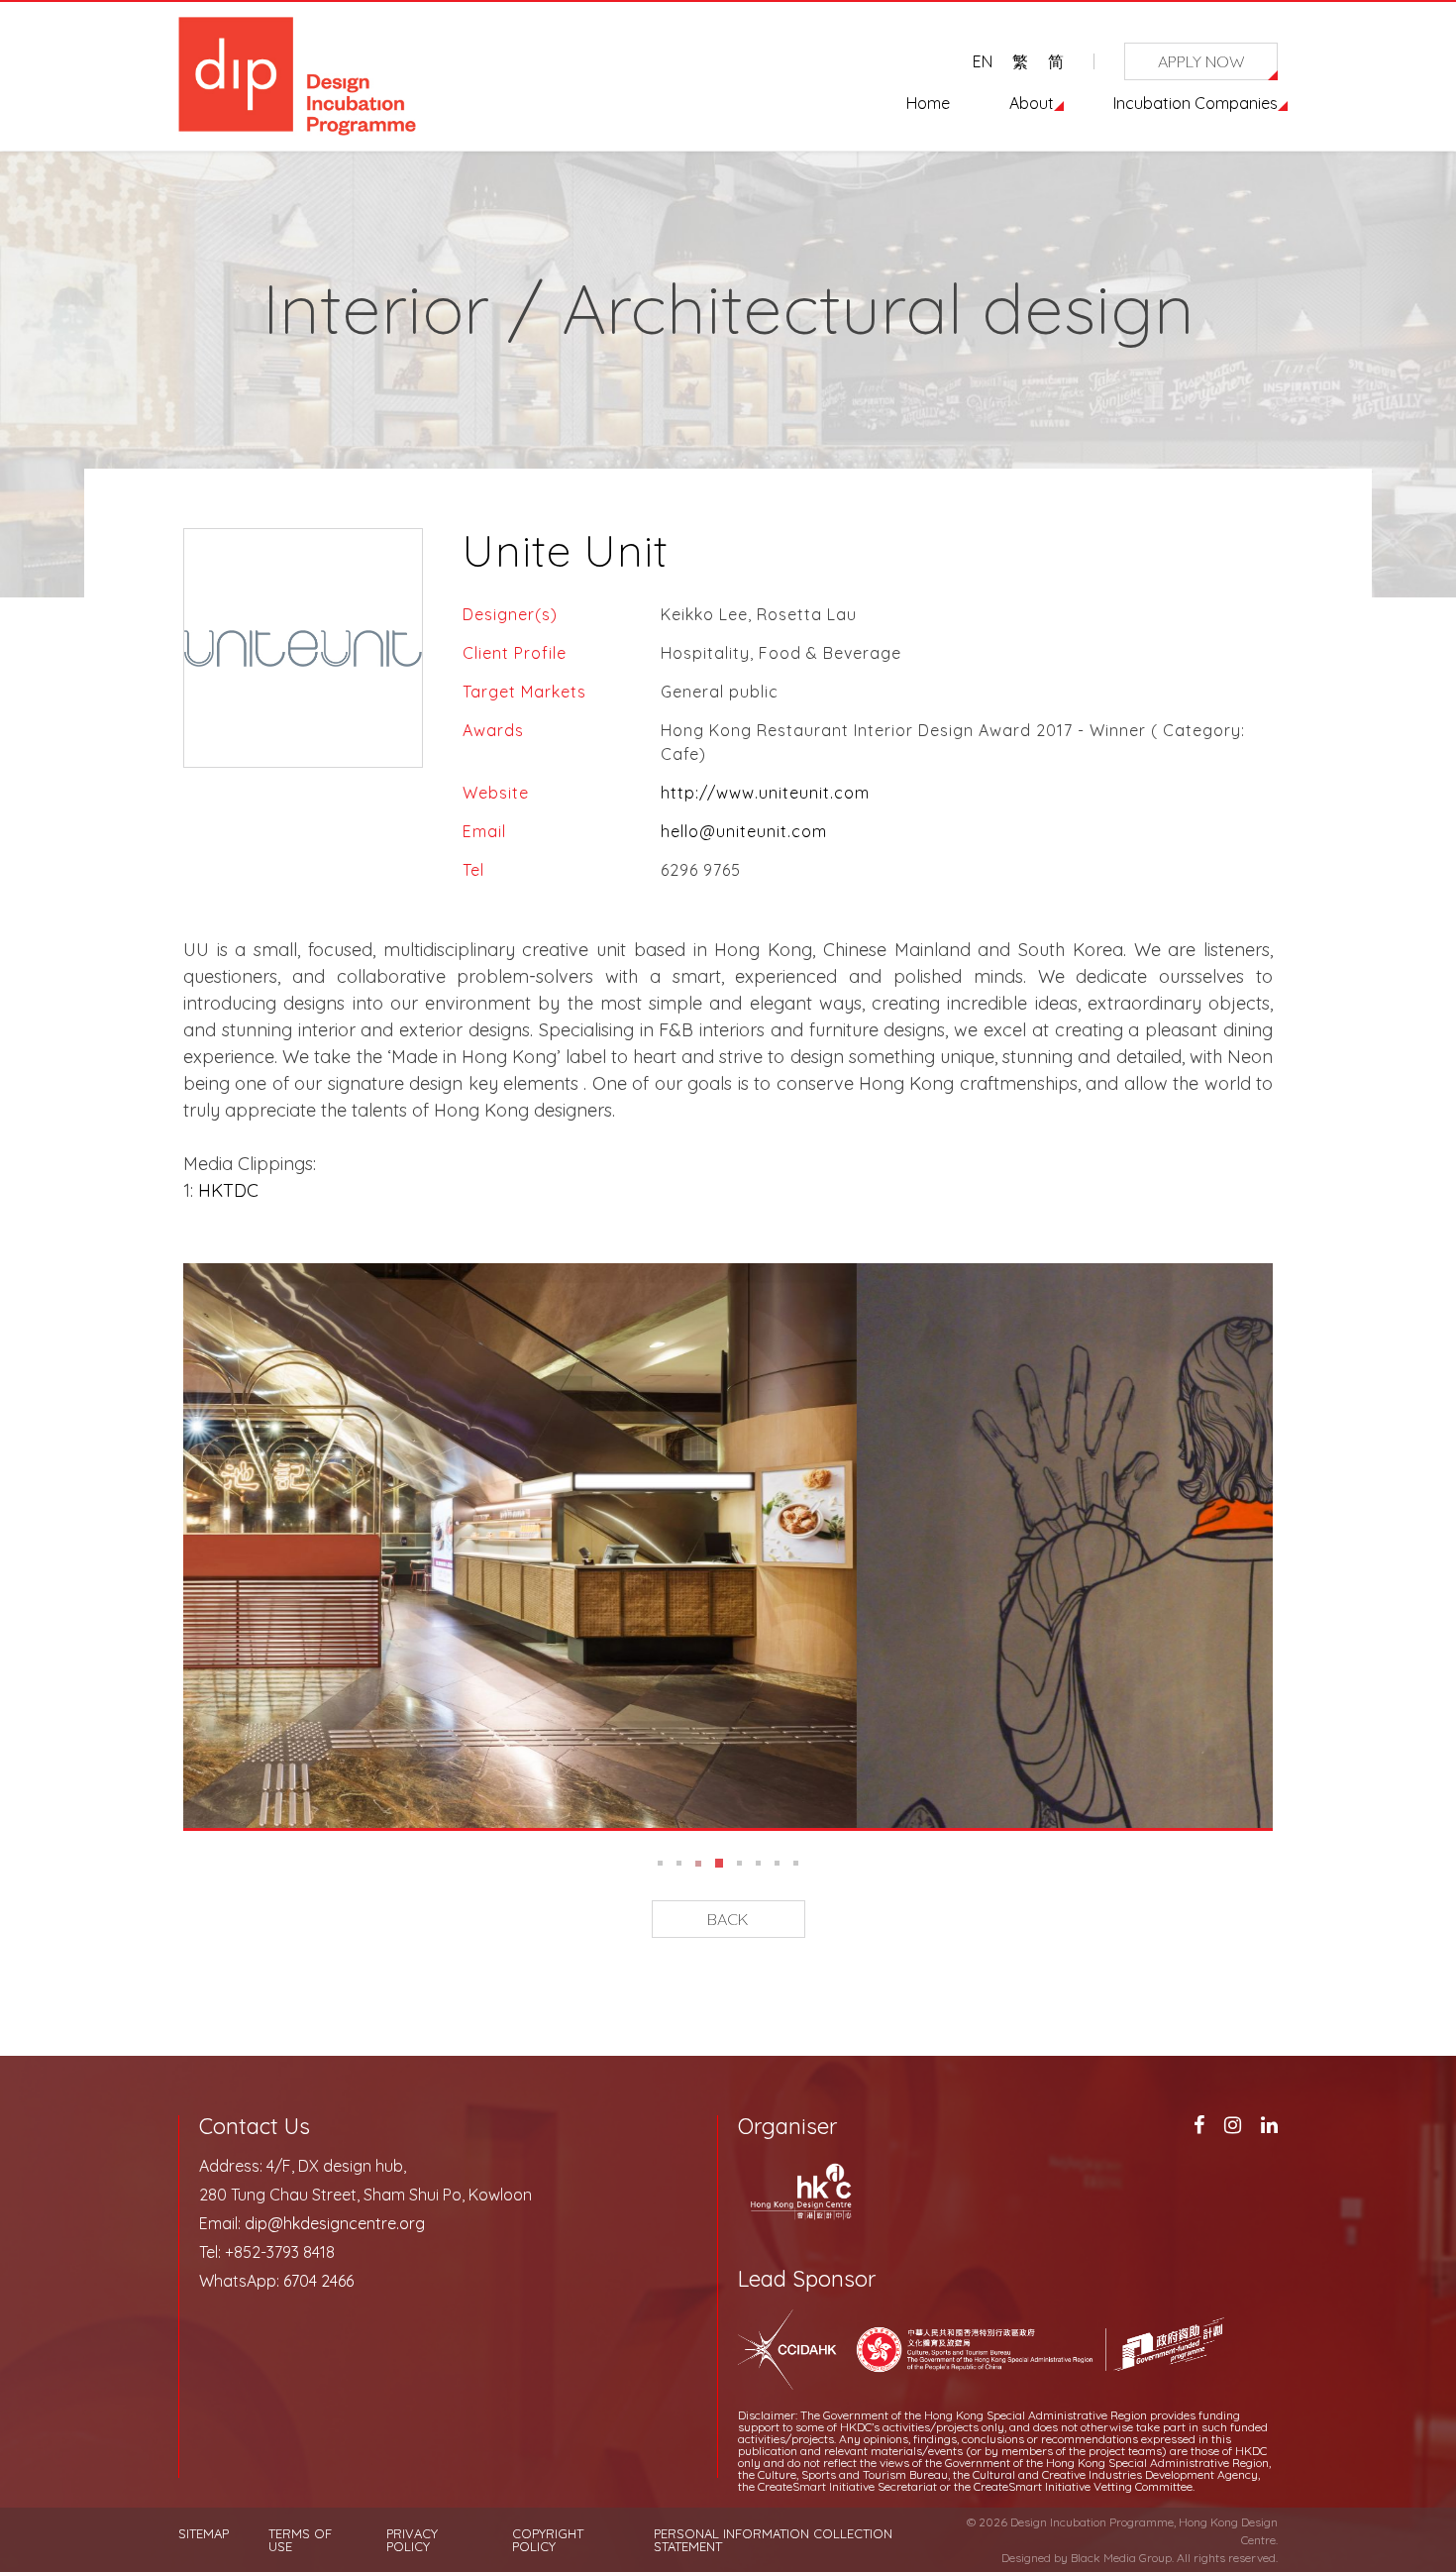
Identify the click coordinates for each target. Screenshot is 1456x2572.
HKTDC (231, 1190)
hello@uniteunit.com (744, 831)
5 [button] (740, 1863)
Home (928, 103)
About (1032, 103)
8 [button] (797, 1863)
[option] (728, 1546)
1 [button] (660, 1863)
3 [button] (698, 1863)
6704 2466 (318, 2281)
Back (728, 1919)
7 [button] (778, 1863)
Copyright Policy (548, 2540)
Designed (1026, 2558)
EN (983, 61)
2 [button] (679, 1863)
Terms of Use (300, 2540)
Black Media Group (1121, 2558)
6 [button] (759, 1863)
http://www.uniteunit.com (765, 793)
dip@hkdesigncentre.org (335, 2223)
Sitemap (204, 2534)
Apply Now (1201, 61)
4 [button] (719, 1863)
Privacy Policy (412, 2540)
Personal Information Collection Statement (773, 2540)
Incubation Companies (1196, 103)
